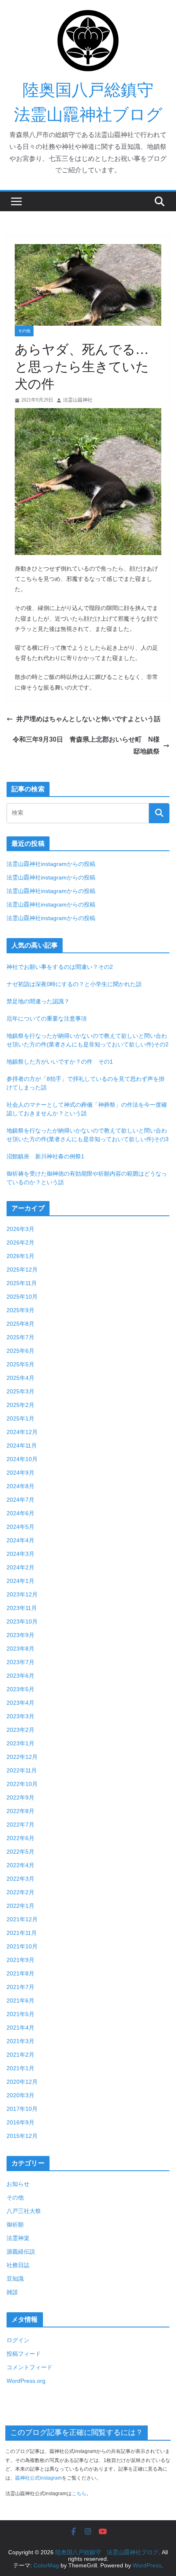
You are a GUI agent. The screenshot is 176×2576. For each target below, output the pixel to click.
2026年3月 (20, 1229)
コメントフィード (29, 2367)
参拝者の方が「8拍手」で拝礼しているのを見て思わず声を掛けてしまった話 (86, 1083)
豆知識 (15, 2279)
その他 (24, 331)
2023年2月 (20, 1730)
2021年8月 (20, 1973)
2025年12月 (22, 1270)
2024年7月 (20, 1500)
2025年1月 (20, 1418)
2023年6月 (20, 1676)
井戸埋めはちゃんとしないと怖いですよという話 (88, 719)
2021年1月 (20, 2068)
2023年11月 (22, 1608)
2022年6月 (20, 1838)
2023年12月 (22, 1594)
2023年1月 (20, 1743)
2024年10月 (22, 1459)
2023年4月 (20, 1703)
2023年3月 (20, 1716)
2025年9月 (20, 1310)
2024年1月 (20, 1581)
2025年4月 (20, 1378)
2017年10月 (22, 2109)
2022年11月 (22, 1770)
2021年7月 (20, 1987)
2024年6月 (20, 1513)
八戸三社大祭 (24, 2211)
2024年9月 (20, 1473)
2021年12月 (22, 1919)
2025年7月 (20, 1337)
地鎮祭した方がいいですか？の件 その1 (60, 1062)
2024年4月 (20, 1540)
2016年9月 (20, 2122)
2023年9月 (20, 1635)
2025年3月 (20, 1391)
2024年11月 (22, 1446)
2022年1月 (20, 1906)
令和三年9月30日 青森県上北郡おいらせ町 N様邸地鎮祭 (86, 745)
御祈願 (15, 2224)
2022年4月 (20, 1865)
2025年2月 (20, 1405)
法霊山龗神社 (78, 400)
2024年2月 (20, 1567)
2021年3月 (20, 2041)
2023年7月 (20, 1662)
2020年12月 (22, 2082)
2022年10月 (22, 1784)
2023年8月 (20, 1649)
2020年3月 (20, 2095)
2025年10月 (22, 1297)
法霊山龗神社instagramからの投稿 (51, 864)
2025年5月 (20, 1364)
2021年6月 (20, 2001)
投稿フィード (24, 2354)
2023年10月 (22, 1621)
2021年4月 (20, 2028)
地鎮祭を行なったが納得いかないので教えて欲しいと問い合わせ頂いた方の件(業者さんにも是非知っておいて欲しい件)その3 (88, 1135)
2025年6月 (20, 1351)
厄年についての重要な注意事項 (47, 1019)
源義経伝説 (21, 2252)
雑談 (12, 2292)
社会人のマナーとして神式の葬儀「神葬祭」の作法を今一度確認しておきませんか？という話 (87, 1109)
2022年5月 (20, 1852)
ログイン (18, 2340)
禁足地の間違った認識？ (38, 1001)
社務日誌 (18, 2265)
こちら (79, 2494)
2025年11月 (22, 1283)
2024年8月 (20, 1486)
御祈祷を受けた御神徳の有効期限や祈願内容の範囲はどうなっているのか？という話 (87, 1178)
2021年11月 (22, 1933)
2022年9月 (20, 1797)
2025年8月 (20, 1324)
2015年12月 (22, 2136)
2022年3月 (20, 1879)
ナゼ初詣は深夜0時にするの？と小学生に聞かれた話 (74, 984)
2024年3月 (20, 1554)
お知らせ (18, 2184)
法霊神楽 (18, 2238)
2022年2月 (20, 1892)
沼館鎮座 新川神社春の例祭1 (45, 1156)
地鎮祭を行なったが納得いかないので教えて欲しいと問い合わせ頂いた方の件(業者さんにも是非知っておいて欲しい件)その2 (88, 1040)
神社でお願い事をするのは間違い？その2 (60, 967)
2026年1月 (20, 1256)
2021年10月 (22, 1946)
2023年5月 (20, 1689)
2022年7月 (20, 1825)
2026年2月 (20, 1242)
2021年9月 (20, 1960)
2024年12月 (22, 1432)
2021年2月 (20, 2055)
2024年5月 (20, 1527)
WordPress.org (26, 2381)
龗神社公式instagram (38, 2478)
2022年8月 (20, 1811)
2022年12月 (22, 1757)
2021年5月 (20, 2014)
